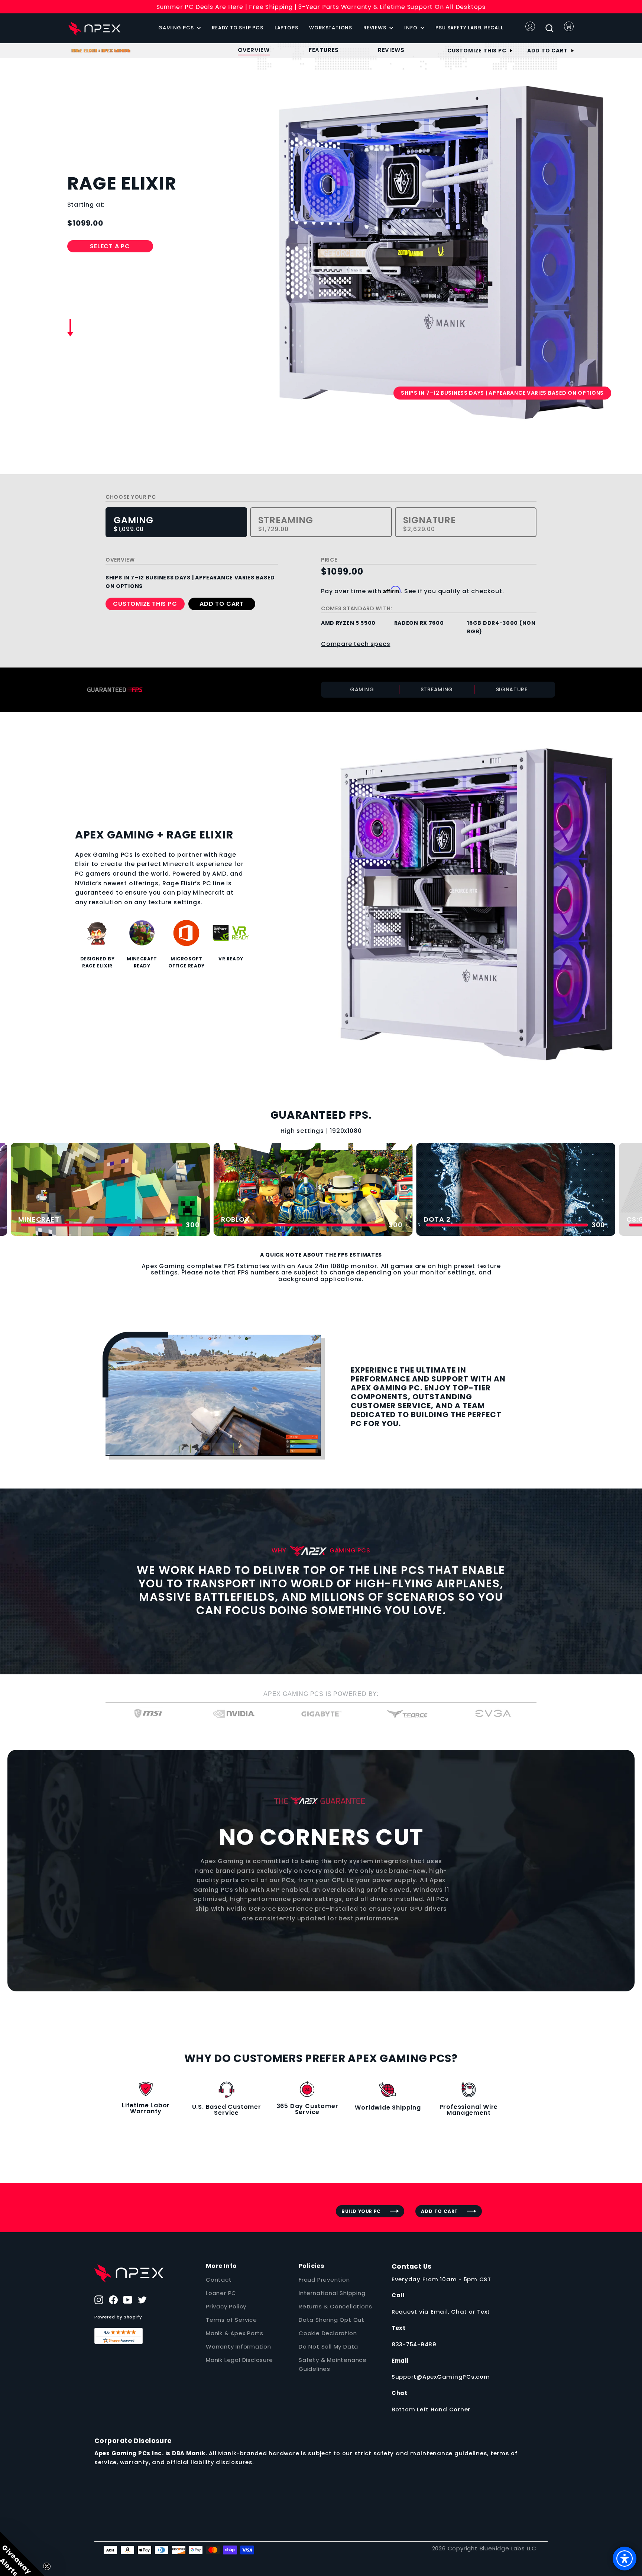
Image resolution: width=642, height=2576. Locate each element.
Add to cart (547, 51)
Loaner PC (221, 2293)
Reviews (375, 28)
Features (324, 50)
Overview (254, 50)
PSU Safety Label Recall (469, 28)
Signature (429, 524)
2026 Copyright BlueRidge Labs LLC (484, 2548)
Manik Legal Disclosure (239, 2360)
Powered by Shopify (118, 2317)
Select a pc (110, 246)
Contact (219, 2280)
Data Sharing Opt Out (332, 2320)
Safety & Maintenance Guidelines (333, 2364)
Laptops (286, 28)
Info (411, 28)
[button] (22, 2554)
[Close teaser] (47, 2566)
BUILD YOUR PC (361, 2211)
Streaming (286, 524)
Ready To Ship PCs (238, 28)
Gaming (134, 524)
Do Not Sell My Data (328, 2346)
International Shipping (332, 2293)
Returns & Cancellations (335, 2306)
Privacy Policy (226, 2306)
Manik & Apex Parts (234, 2333)
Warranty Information (239, 2346)
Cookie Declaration (328, 2333)
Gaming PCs (177, 28)
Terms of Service (231, 2320)
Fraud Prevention (324, 2280)
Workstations (331, 28)
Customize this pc (477, 51)
